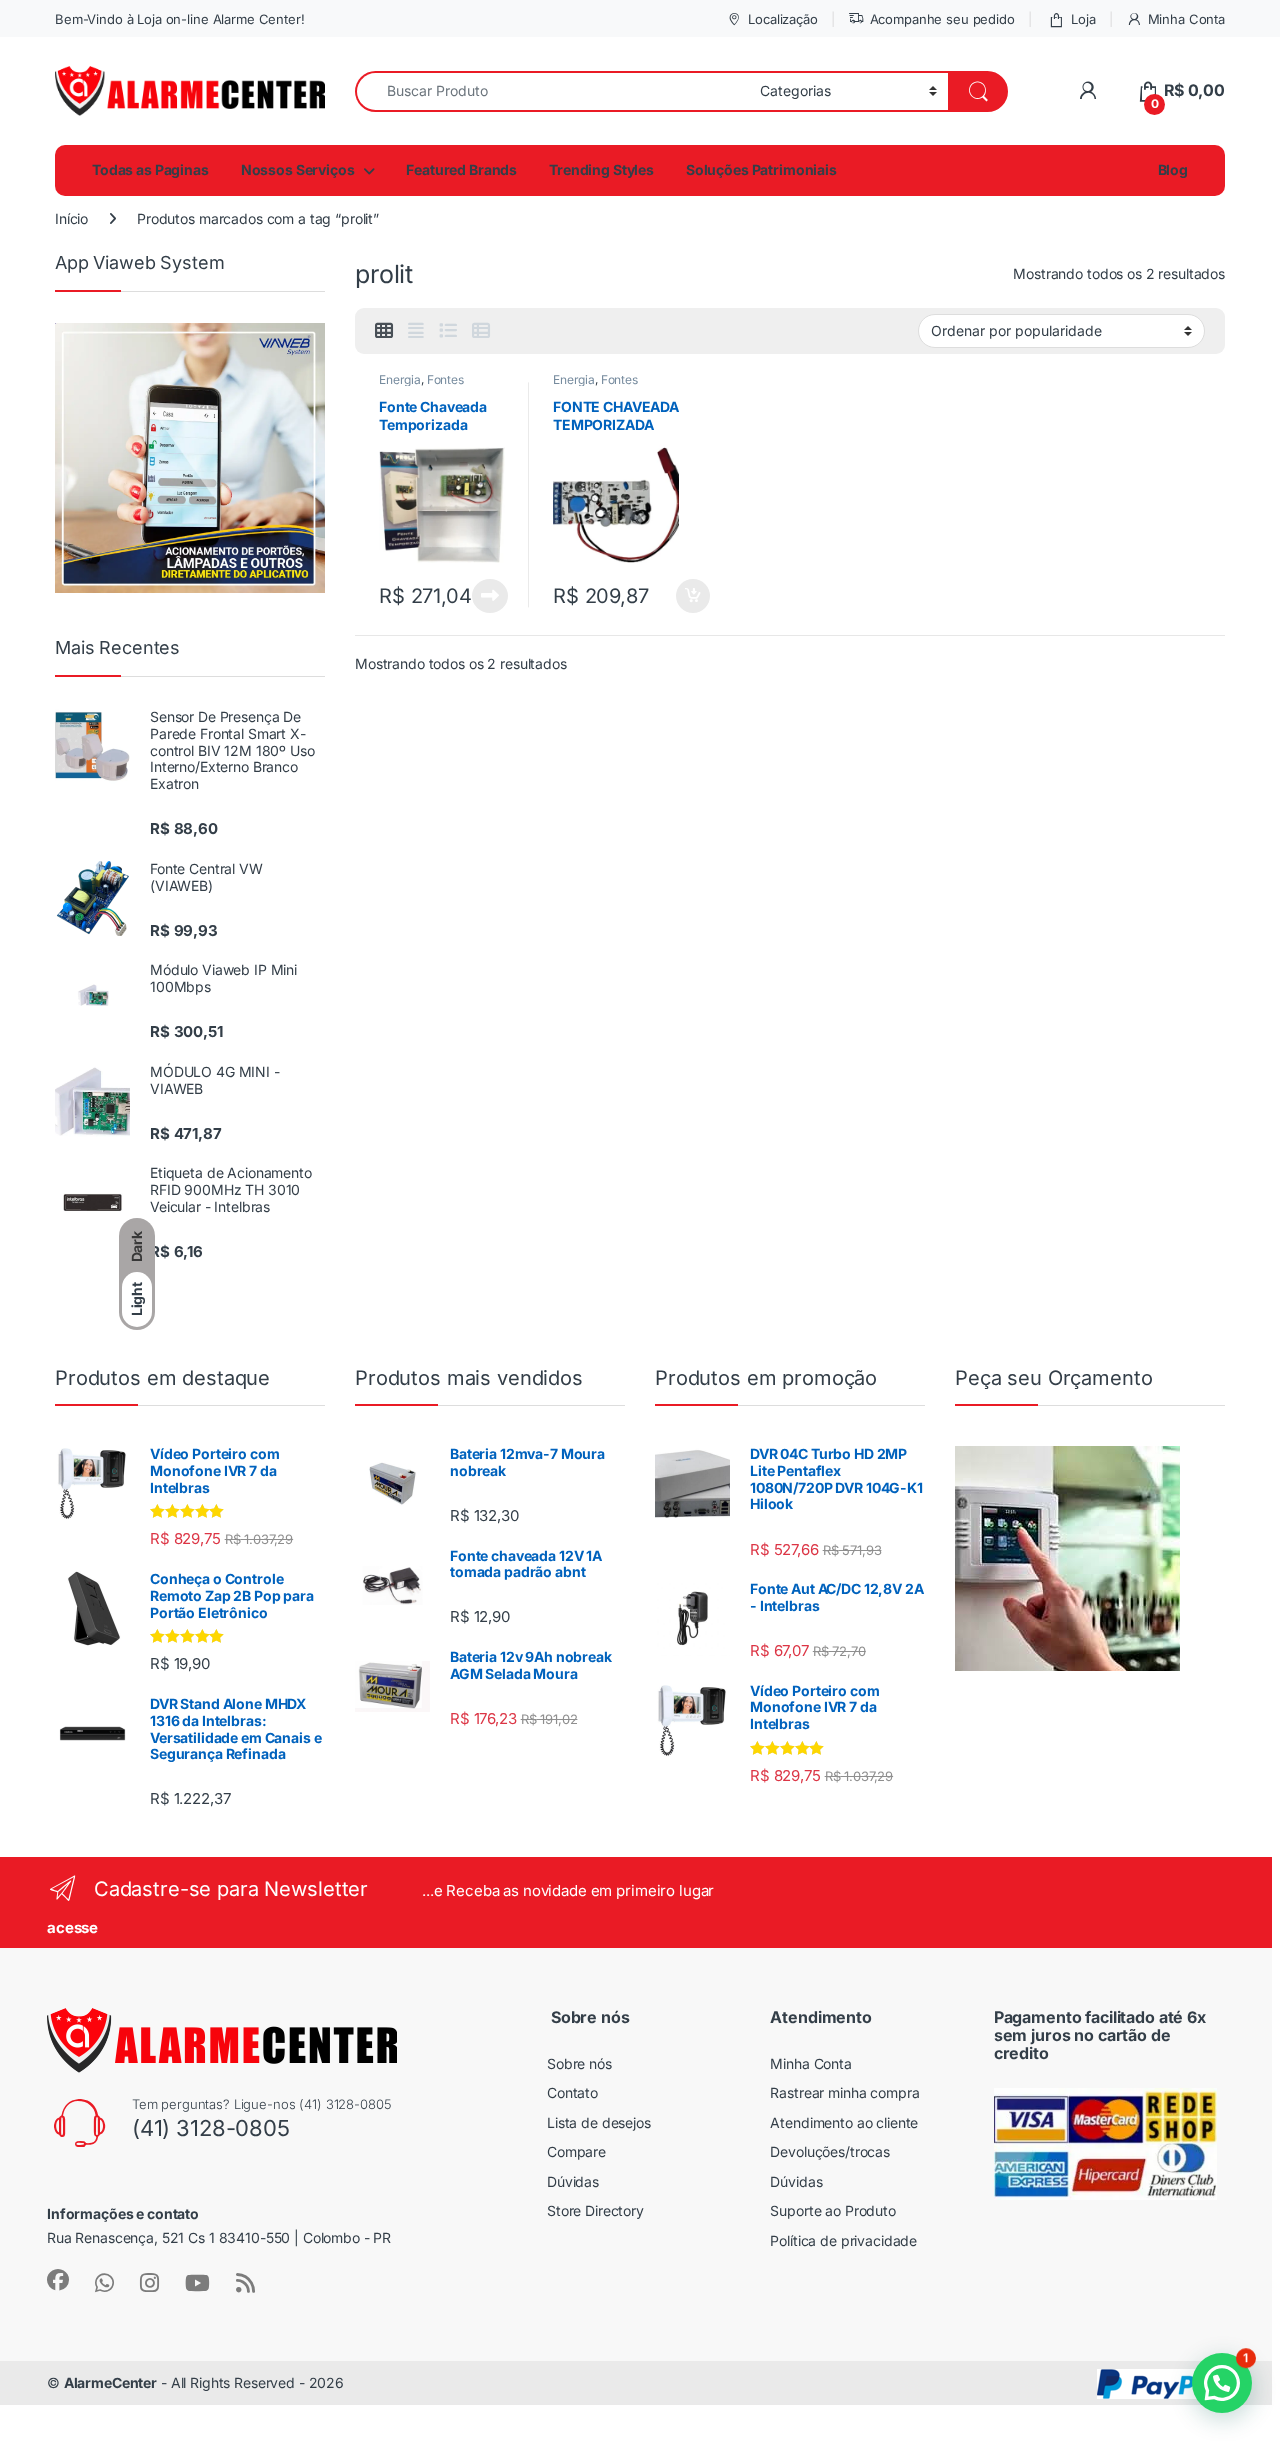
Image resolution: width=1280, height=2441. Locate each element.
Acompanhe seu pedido (942, 19)
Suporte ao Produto (832, 2210)
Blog (1171, 169)
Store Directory (595, 2210)
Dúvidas (573, 2181)
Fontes (445, 379)
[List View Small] (481, 331)
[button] (1222, 2383)
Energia (400, 379)
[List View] (448, 331)
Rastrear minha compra (844, 2092)
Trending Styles (601, 169)
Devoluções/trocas (830, 2151)
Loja (1083, 19)
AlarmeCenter (110, 2382)
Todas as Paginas (150, 169)
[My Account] (1087, 90)
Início (71, 218)
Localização (782, 19)
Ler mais (490, 596)
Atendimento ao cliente (844, 2122)
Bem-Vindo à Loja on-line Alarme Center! (180, 19)
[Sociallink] (58, 2280)
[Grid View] (384, 331)
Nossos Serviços (298, 169)
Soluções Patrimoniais (761, 169)
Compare (576, 2151)
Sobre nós (579, 2063)
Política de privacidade (843, 2240)
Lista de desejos (599, 2122)
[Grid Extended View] (416, 331)
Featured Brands (461, 169)
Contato (572, 2092)
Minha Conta (1186, 19)
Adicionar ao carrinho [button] (679, 596)
